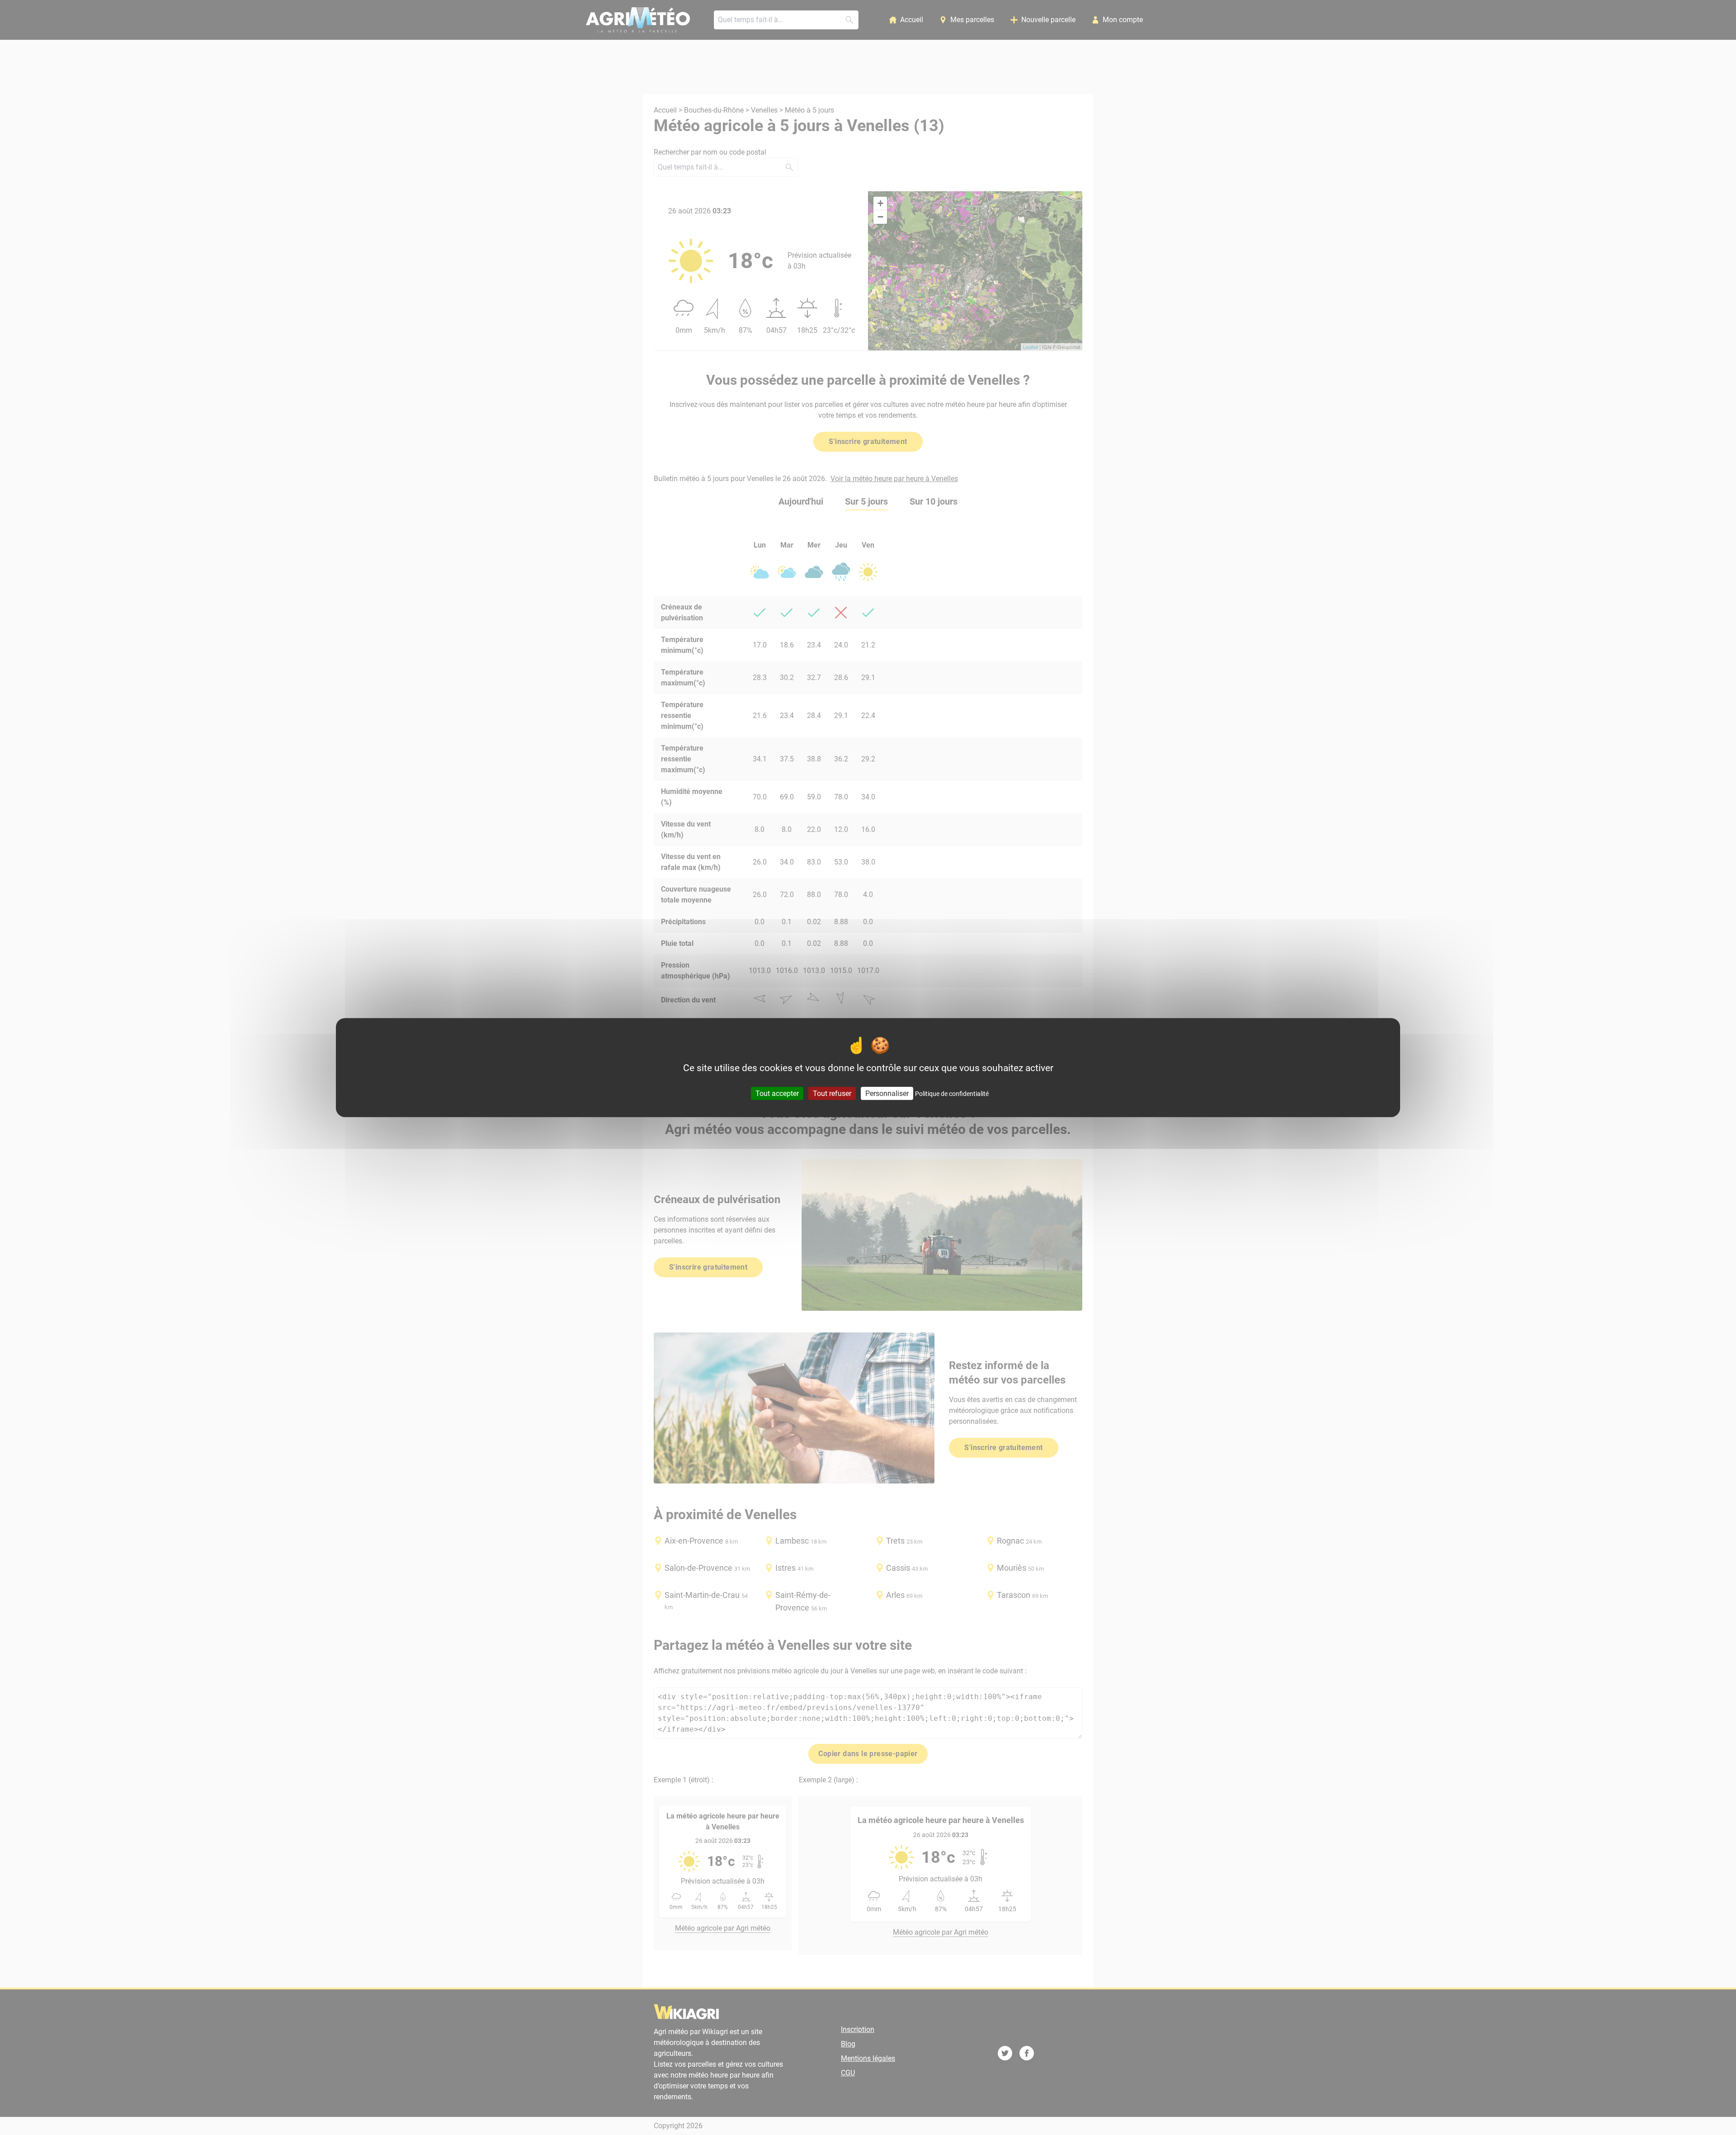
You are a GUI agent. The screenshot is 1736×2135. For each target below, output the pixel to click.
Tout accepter (777, 1093)
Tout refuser (832, 1093)
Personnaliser (887, 1093)
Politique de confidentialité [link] (952, 1093)
